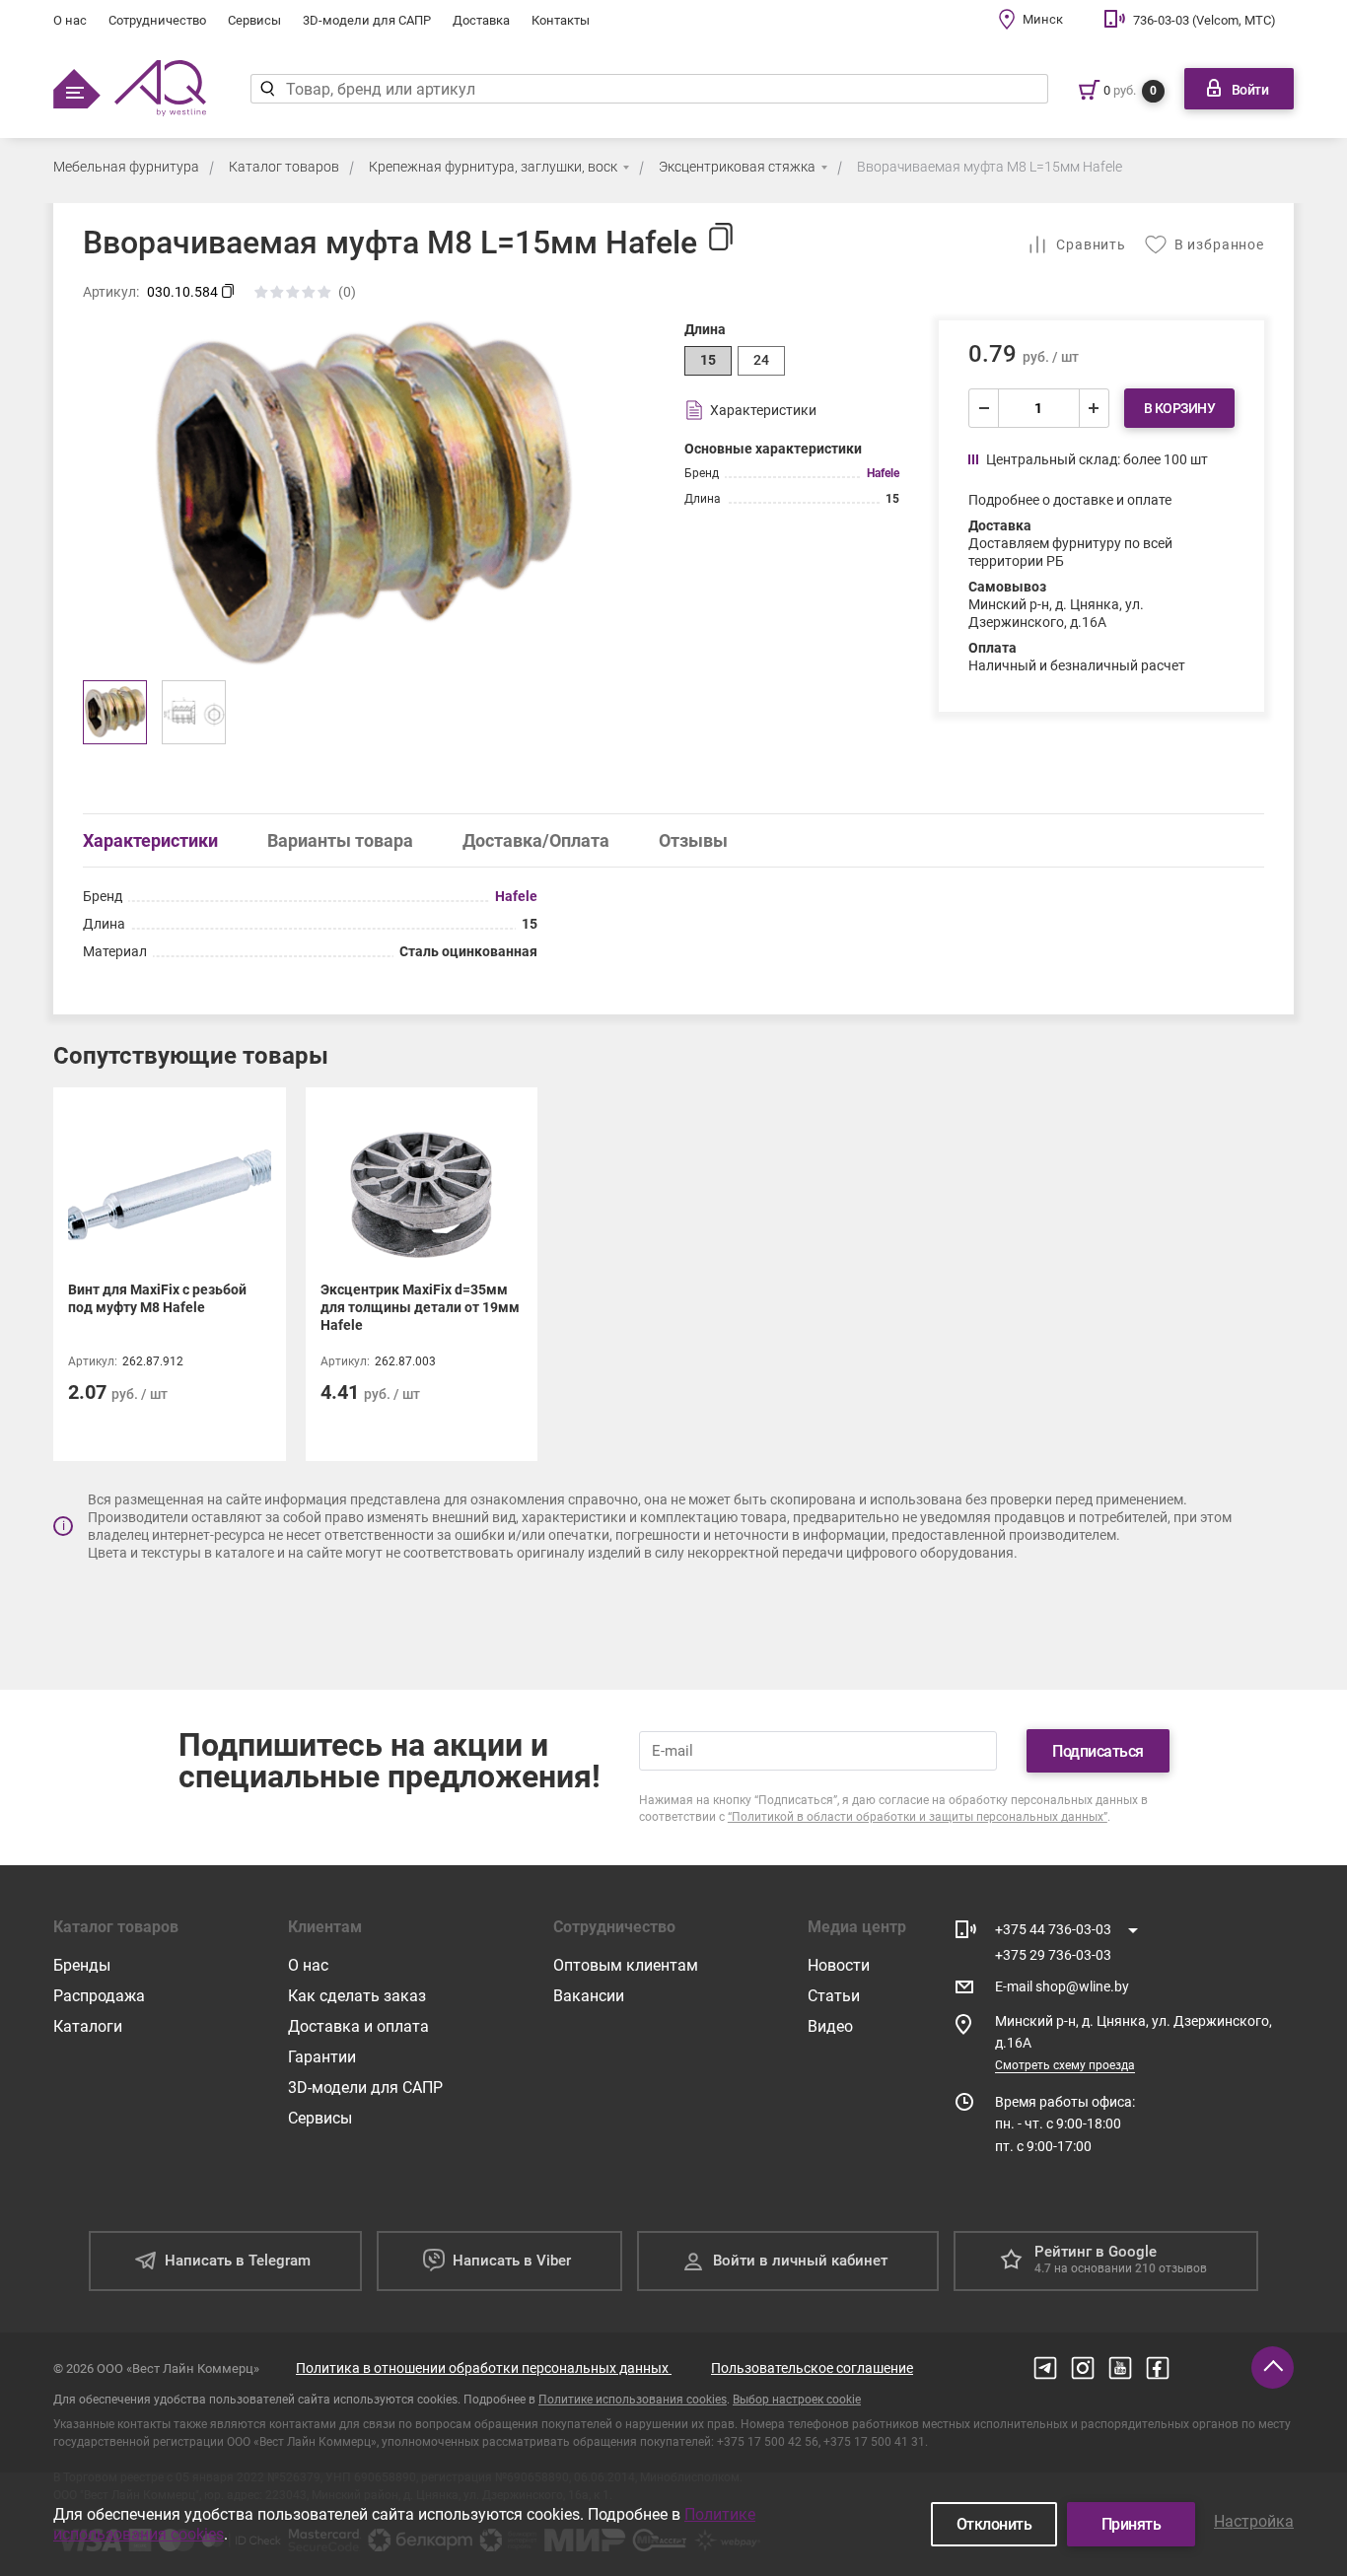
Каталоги (88, 2026)
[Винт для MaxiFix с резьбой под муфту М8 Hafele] (170, 1274)
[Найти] (268, 89)
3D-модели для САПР (367, 20)
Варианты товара (340, 840)
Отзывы (693, 840)
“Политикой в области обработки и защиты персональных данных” (918, 1817)
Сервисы (254, 20)
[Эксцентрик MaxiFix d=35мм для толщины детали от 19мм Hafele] (422, 1274)
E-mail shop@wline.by (1062, 1986)
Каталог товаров (284, 167)
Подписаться (1098, 1751)
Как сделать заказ (357, 1996)
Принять (1132, 2524)
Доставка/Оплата (536, 840)
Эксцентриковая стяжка (737, 167)
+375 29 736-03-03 (1053, 1955)
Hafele (883, 473)
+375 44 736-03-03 (1053, 1929)
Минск (1043, 19)
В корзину (1180, 408)
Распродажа (99, 1996)
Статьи (834, 1996)
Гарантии (322, 2057)
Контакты (561, 20)
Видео (830, 2026)
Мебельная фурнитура (126, 167)
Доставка (481, 20)
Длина (705, 329)
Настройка (1254, 2521)
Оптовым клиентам (626, 1965)
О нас (70, 20)
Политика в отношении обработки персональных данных (484, 2368)
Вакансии (589, 1996)
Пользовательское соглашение (812, 2368)
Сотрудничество (157, 20)
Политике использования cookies (633, 2400)
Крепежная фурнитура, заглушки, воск (493, 167)
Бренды (82, 1965)
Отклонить (994, 2524)
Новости (839, 1965)
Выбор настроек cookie (797, 2400)
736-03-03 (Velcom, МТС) (1205, 20)
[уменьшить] (984, 408)
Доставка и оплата (358, 2026)
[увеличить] (1094, 408)
